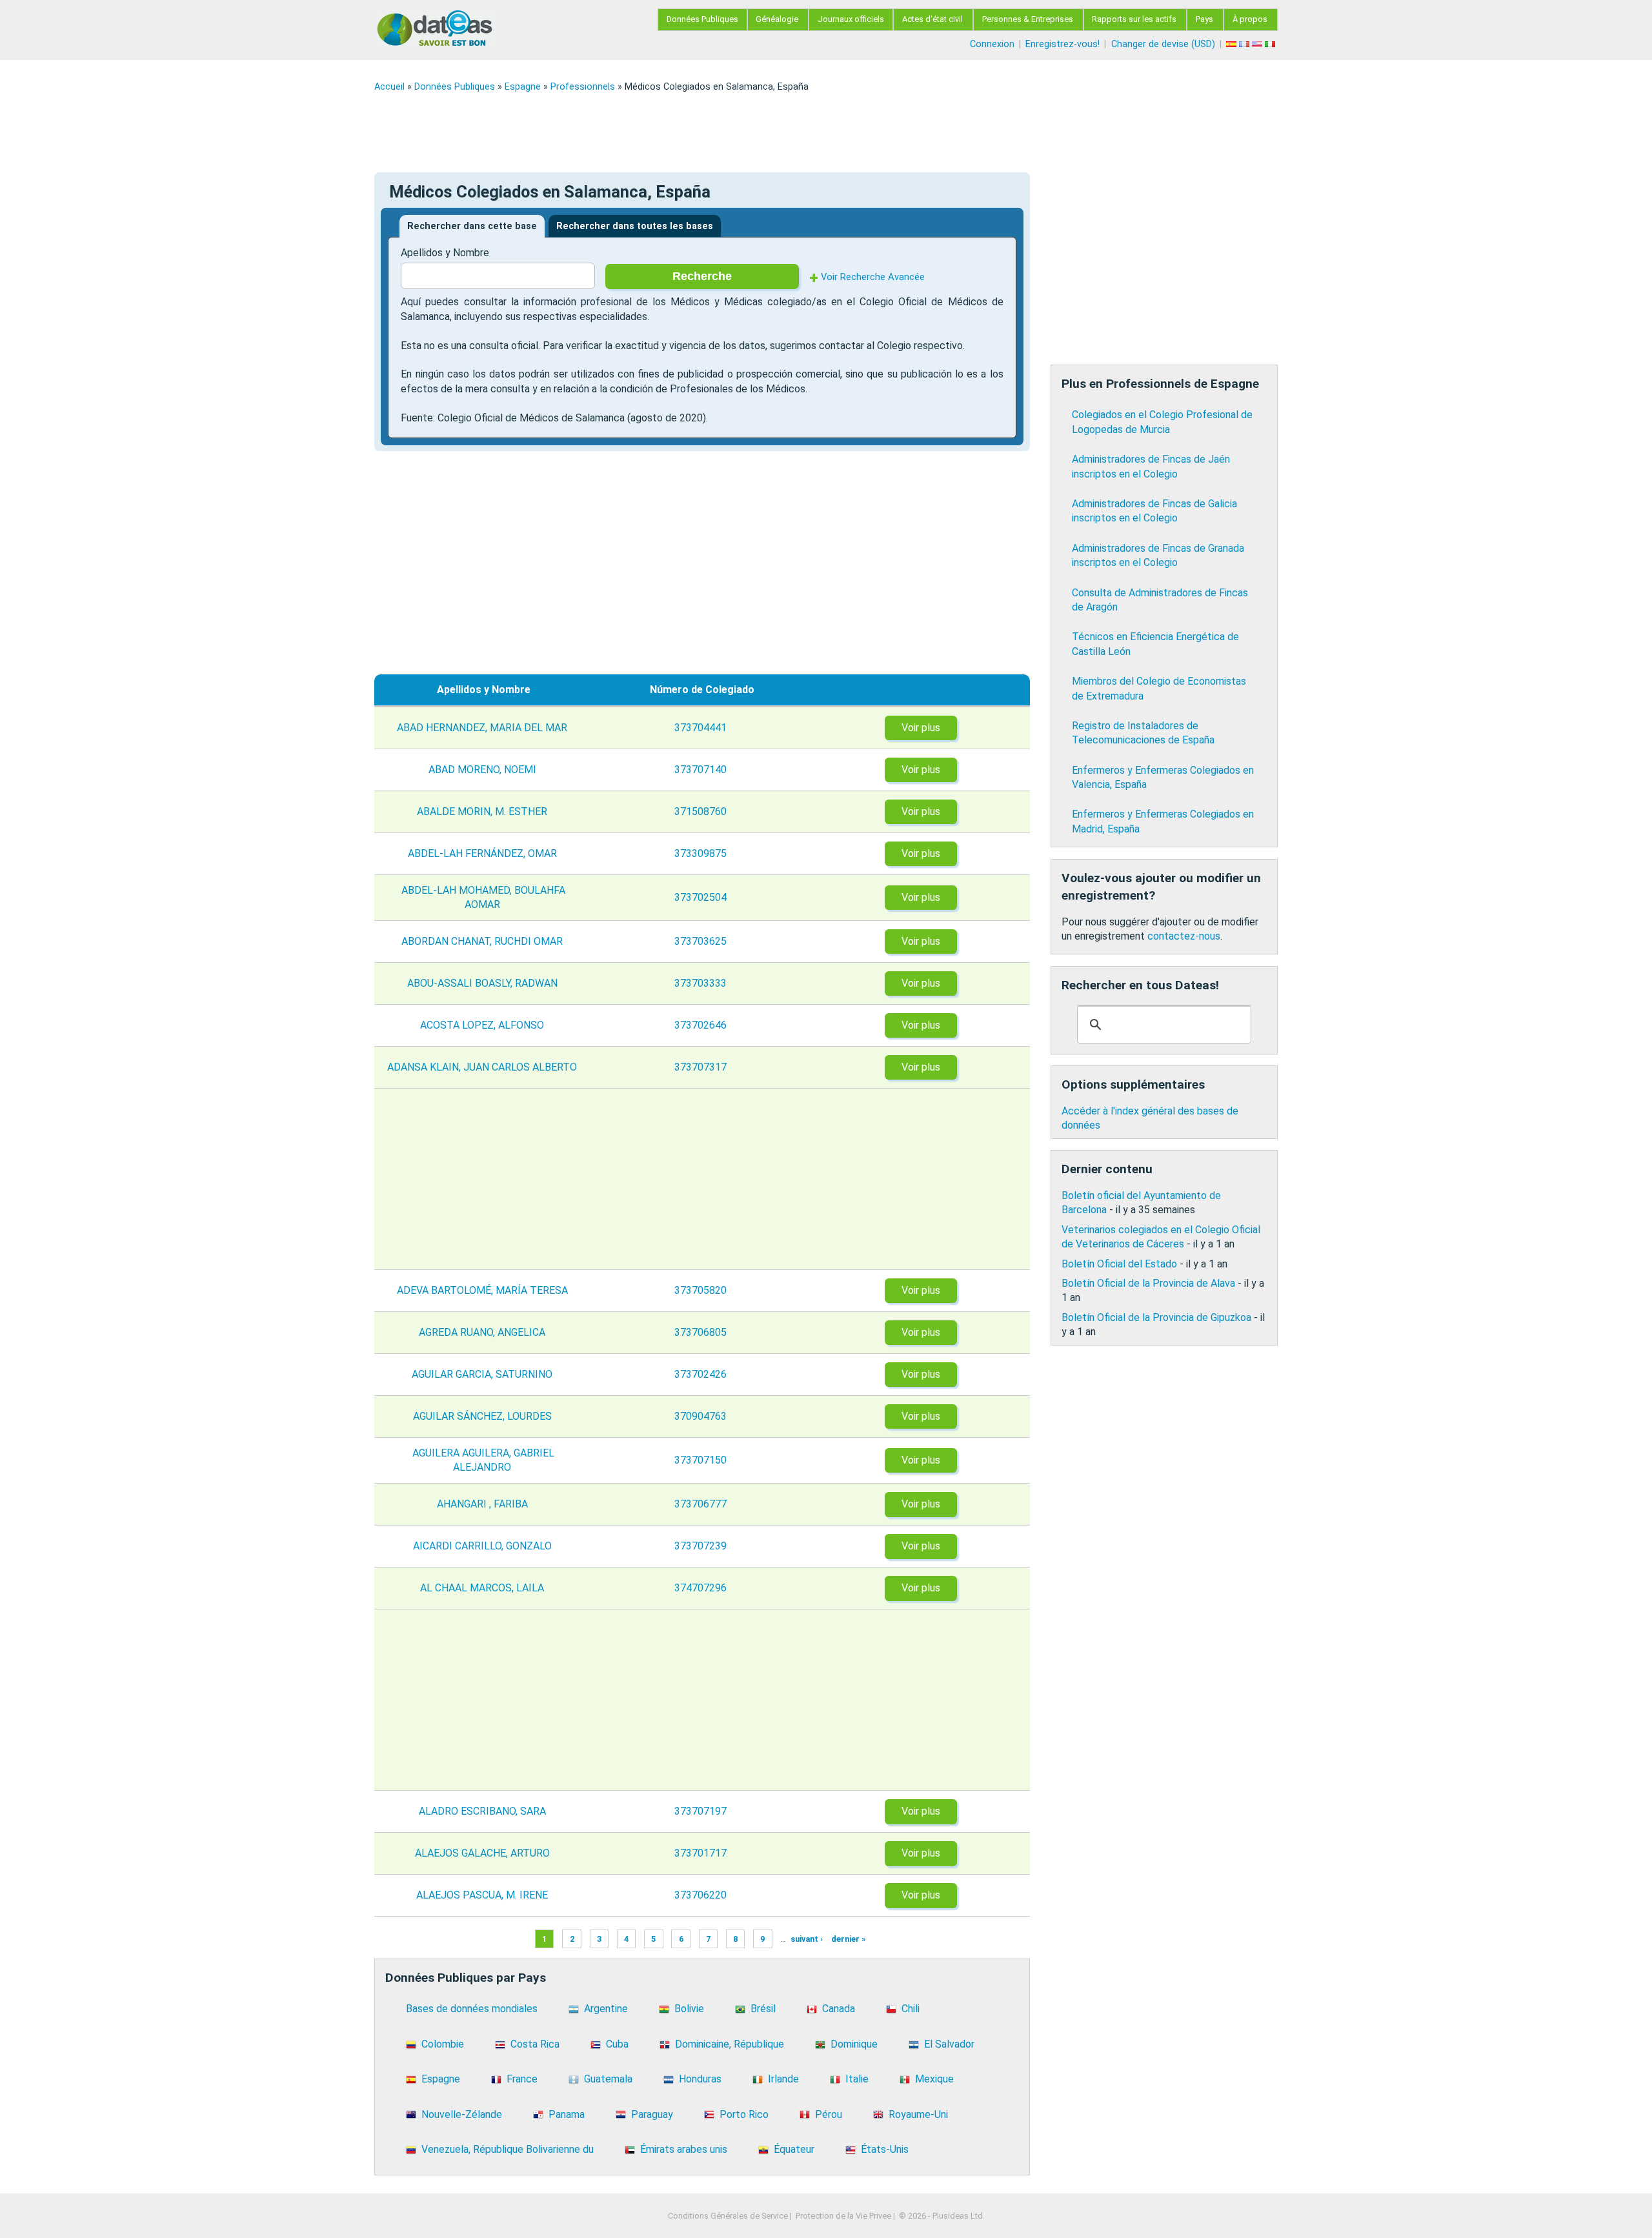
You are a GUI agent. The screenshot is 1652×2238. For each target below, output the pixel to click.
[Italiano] (1271, 44)
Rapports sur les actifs (1134, 19)
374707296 (702, 1588)
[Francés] (1245, 44)
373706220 (702, 1895)
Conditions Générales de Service (728, 2216)
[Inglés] (1258, 44)
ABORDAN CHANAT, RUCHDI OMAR (483, 941)
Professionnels (583, 87)
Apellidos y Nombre (445, 253)
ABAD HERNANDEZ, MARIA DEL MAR (483, 728)
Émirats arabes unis (684, 2149)
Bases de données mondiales (472, 2009)
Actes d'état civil (932, 19)
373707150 (702, 1460)
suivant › (807, 1939)
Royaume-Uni (918, 2114)
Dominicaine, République (730, 2044)
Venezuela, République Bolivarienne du (508, 2149)
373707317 (702, 1067)
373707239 (702, 1546)
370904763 (702, 1416)
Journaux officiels (851, 19)
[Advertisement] (761, 132)
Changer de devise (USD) (1163, 44)
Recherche (702, 276)
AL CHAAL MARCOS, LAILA (483, 1588)
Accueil (389, 87)
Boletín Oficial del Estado (1119, 1264)
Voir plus (921, 728)
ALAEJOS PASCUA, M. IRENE (483, 1895)
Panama (567, 2114)
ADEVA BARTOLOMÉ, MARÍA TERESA (484, 1290)
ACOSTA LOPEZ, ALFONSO (483, 1025)
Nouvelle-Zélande (462, 2114)
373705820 (702, 1290)
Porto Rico (744, 2114)
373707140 (702, 770)
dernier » (848, 1939)
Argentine (606, 2009)
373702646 (702, 1025)
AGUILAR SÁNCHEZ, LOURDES (484, 1416)
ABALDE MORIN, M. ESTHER (483, 812)
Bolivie (689, 2009)
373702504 (702, 897)
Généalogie (777, 19)
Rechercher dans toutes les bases (635, 226)
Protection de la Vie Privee (843, 2216)
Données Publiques (702, 19)
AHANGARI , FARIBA (484, 1504)
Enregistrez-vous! (1063, 44)
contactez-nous (1184, 936)
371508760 (702, 812)
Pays (1204, 19)
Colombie (443, 2044)
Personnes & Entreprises (1028, 19)
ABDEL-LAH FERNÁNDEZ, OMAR (484, 853)
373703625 (702, 941)
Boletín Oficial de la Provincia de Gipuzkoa (1156, 1317)
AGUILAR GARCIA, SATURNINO (483, 1374)
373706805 (702, 1332)
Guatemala (608, 2079)
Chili (911, 2009)
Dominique (854, 2044)
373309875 (702, 853)
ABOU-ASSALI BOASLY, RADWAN (484, 983)
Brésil (763, 2009)
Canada (839, 2009)
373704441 (702, 728)
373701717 (702, 1853)
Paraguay (652, 2114)
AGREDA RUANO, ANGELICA (483, 1332)
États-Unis (885, 2149)
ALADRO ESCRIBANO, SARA (484, 1811)
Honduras (700, 2079)
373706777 (702, 1504)
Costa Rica (535, 2044)
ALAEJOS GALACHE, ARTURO (484, 1853)
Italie (857, 2079)
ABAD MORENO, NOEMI (484, 770)
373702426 (702, 1374)
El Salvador (949, 2044)
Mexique (934, 2079)
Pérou (829, 2114)
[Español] (1233, 44)
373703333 (702, 983)
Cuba (617, 2044)
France (522, 2079)
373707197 (702, 1811)
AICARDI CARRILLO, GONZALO (484, 1546)
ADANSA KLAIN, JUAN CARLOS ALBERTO (483, 1067)
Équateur (794, 2149)
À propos (1250, 19)
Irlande (783, 2079)
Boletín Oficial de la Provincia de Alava (1148, 1283)
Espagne (523, 87)
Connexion (992, 44)
